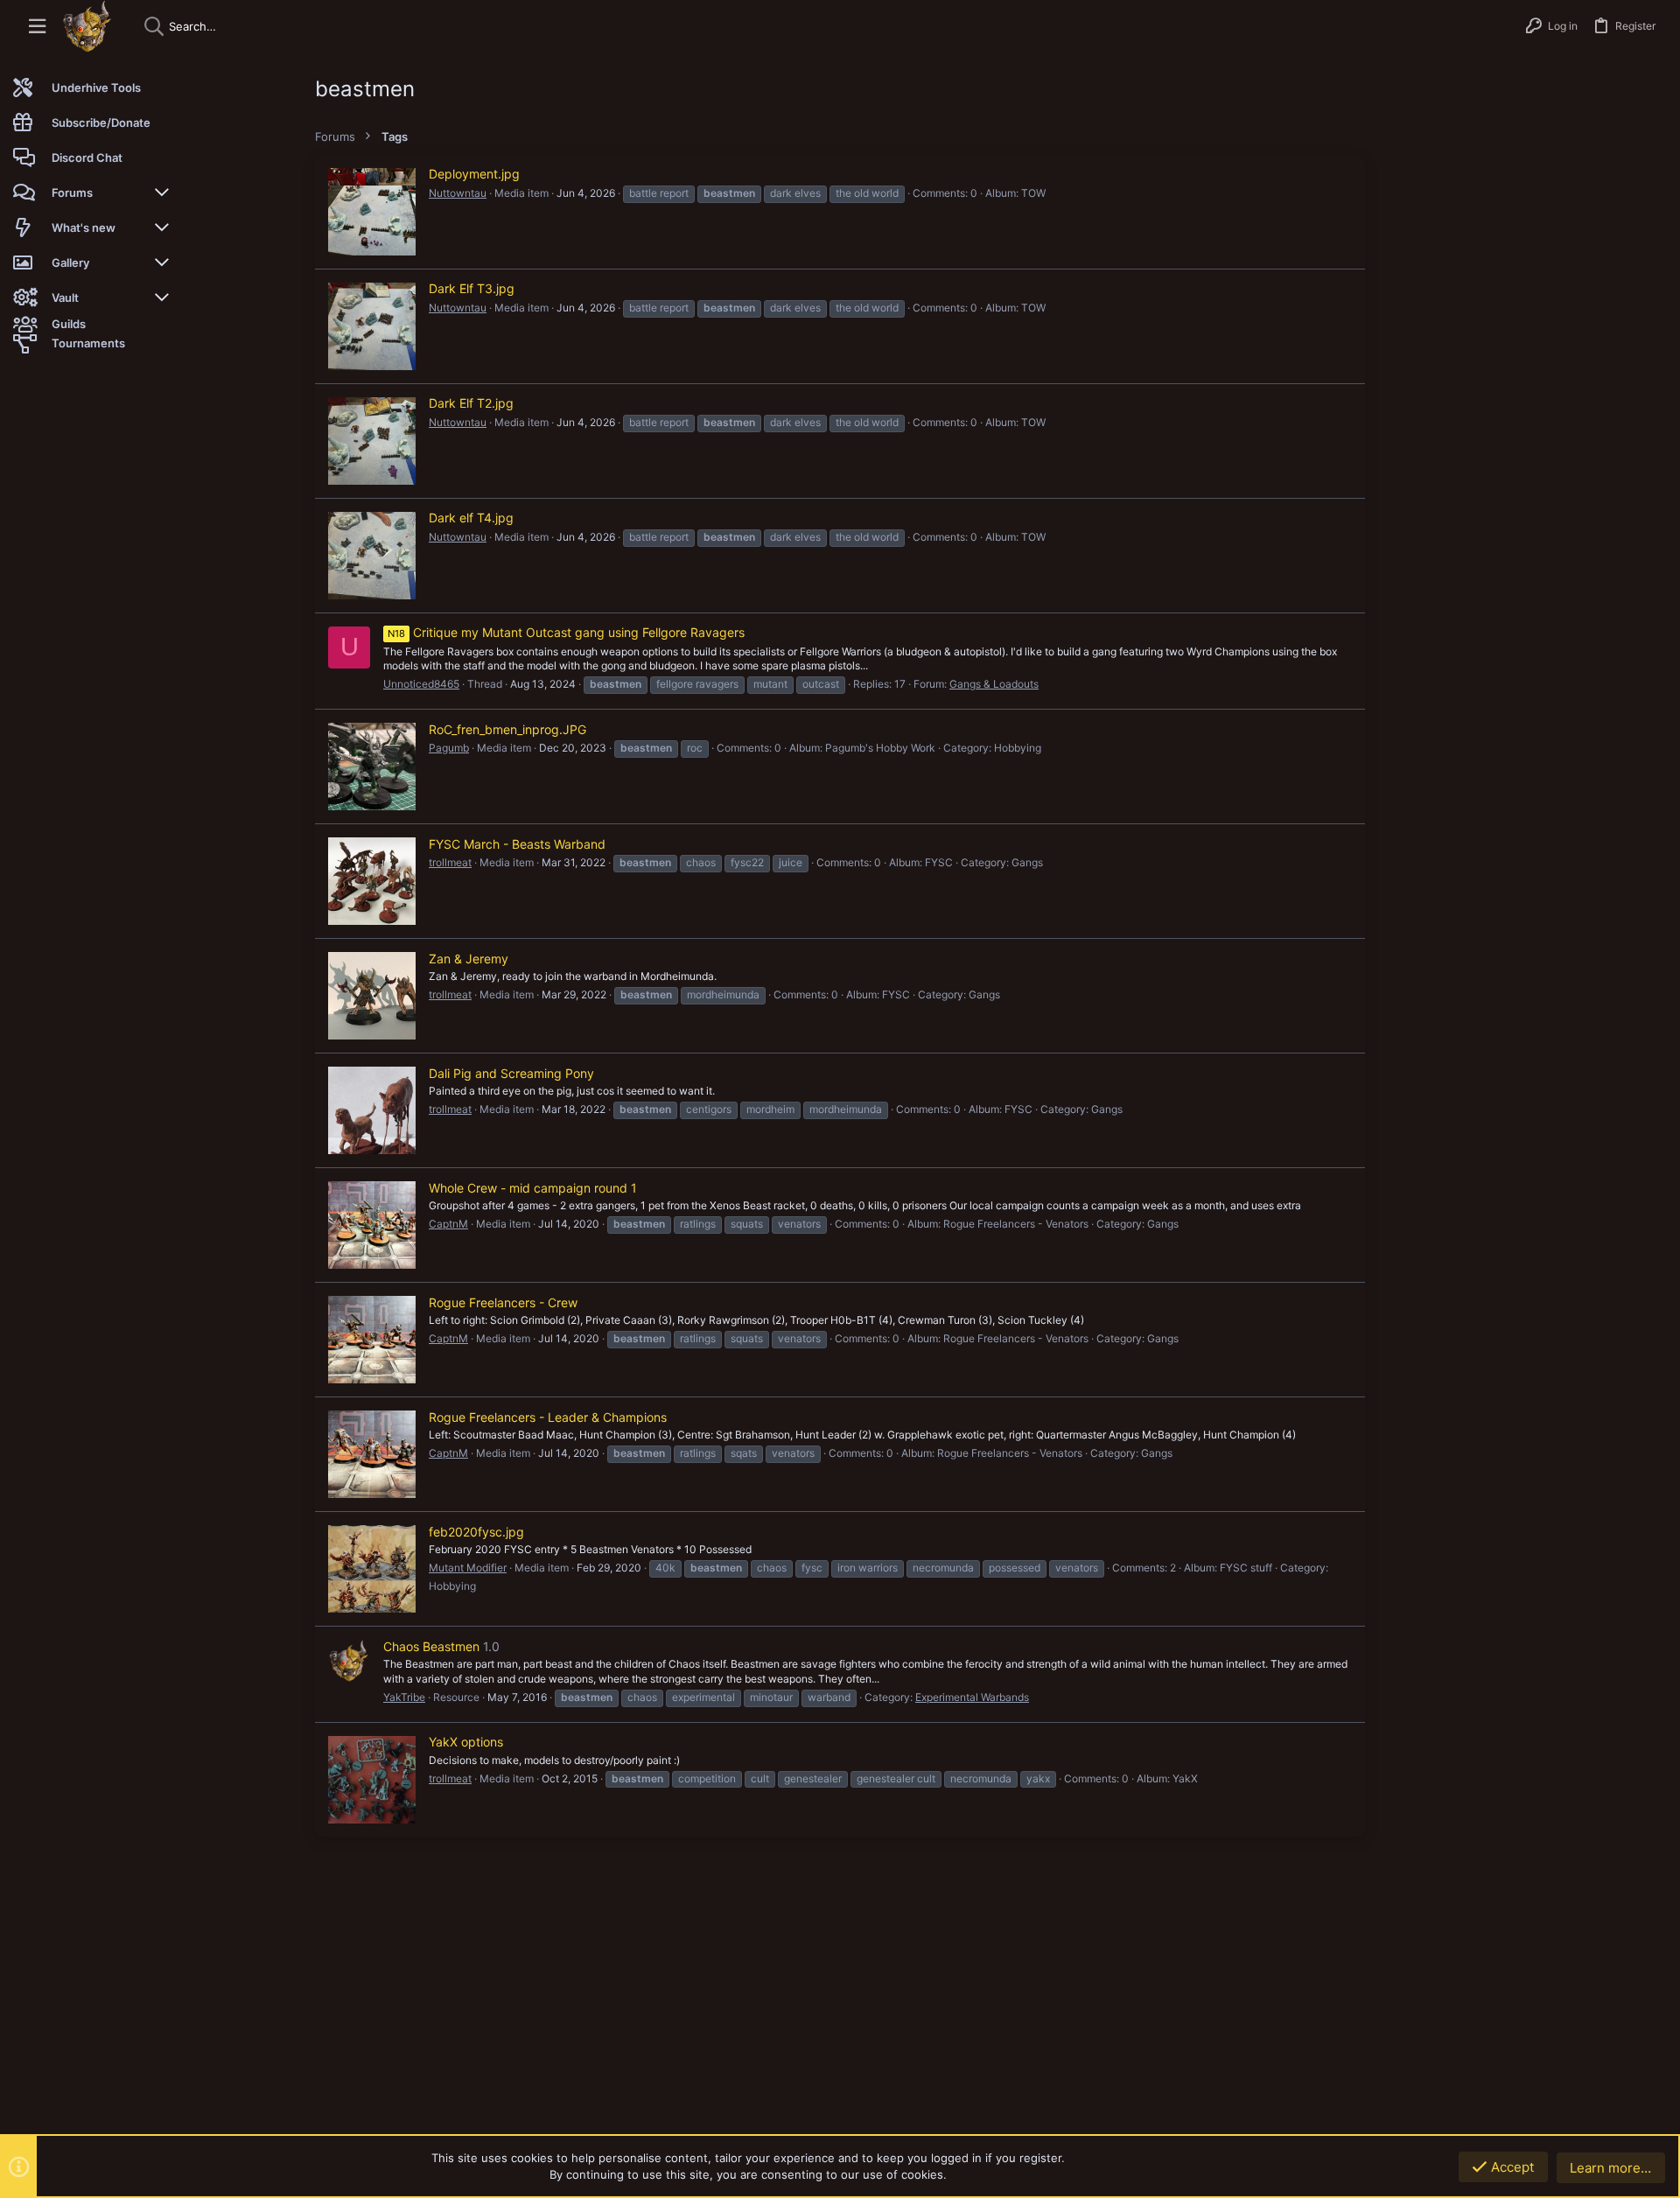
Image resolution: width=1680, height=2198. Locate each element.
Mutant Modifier (468, 1568)
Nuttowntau (458, 193)
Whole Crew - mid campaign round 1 (533, 1188)
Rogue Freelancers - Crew (503, 1302)
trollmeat (450, 862)
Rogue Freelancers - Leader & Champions (548, 1417)
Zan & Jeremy (469, 959)
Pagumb (449, 748)
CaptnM (448, 1224)
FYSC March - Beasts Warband (517, 844)
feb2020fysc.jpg (476, 1532)
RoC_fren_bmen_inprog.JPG (507, 729)
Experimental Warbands (972, 1697)
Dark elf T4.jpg (471, 518)
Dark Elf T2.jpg (471, 403)
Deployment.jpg (474, 174)
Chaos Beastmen (431, 1646)
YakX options (466, 1742)
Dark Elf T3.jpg (472, 288)
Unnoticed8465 (421, 684)
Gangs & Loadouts (994, 684)
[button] (37, 27)
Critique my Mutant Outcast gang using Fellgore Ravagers (566, 632)
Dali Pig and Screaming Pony (511, 1073)
